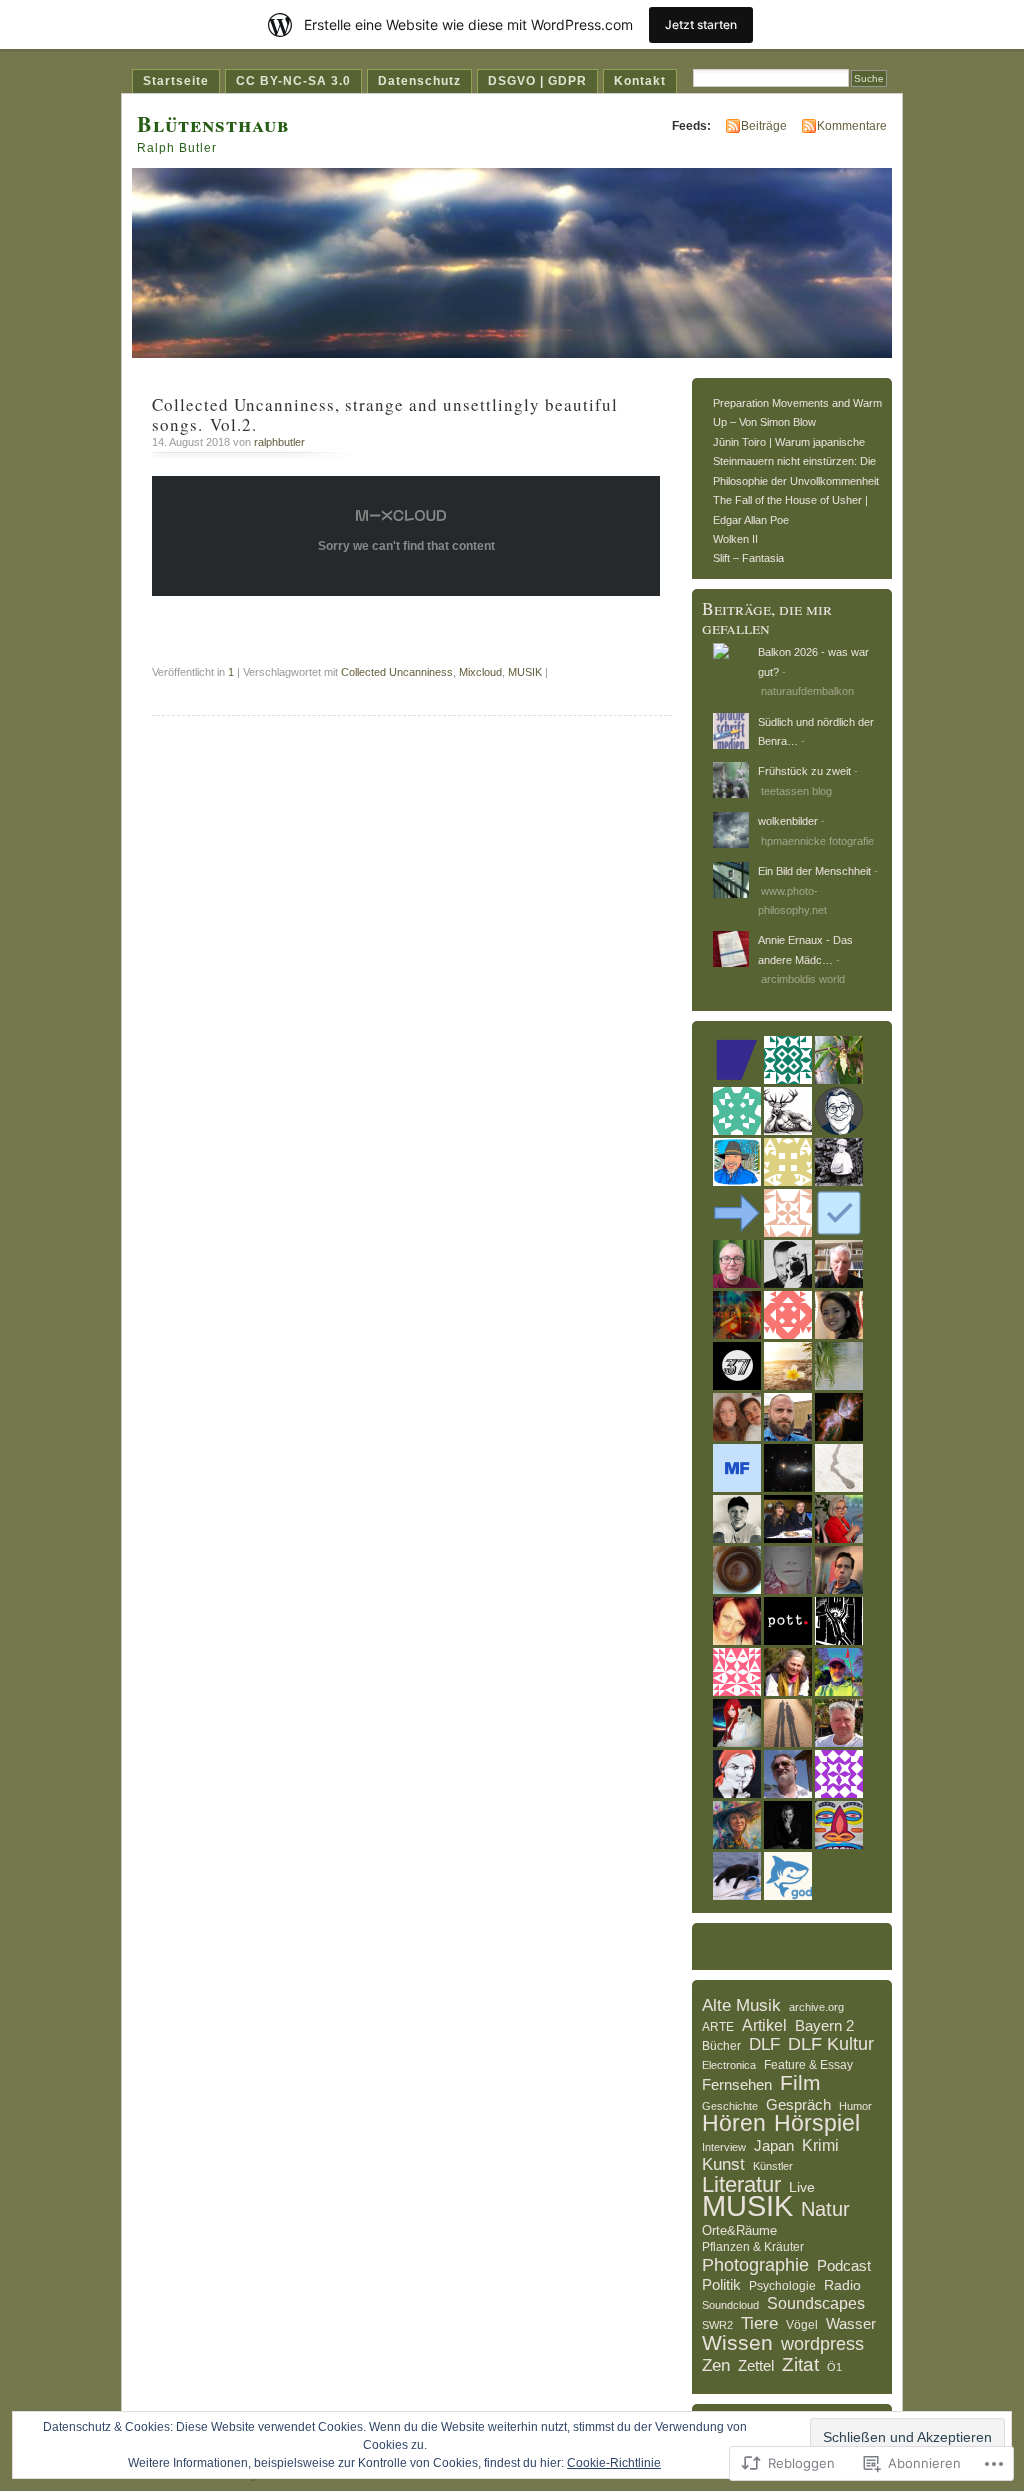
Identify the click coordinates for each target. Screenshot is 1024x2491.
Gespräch (798, 2104)
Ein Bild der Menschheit (814, 871)
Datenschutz (419, 81)
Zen (716, 2365)
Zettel (756, 2366)
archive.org (816, 2007)
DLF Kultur (831, 2045)
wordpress (822, 2345)
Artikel (764, 2025)
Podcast (844, 2265)
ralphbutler (279, 442)
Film (800, 2083)
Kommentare (852, 126)
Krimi (820, 2145)
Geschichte (730, 2106)
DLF (764, 2044)
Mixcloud (480, 672)
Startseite (176, 81)
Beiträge (764, 126)
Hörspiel (817, 2124)
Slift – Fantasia (748, 558)
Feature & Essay (808, 2064)
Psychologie (782, 2286)
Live (802, 2187)
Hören (734, 2124)
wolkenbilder (788, 821)
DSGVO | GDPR (537, 81)
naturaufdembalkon (807, 691)
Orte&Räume (739, 2230)
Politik (721, 2285)
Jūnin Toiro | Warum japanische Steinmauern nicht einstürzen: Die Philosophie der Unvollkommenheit (796, 461)
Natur (825, 2210)
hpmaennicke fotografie (817, 841)
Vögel (802, 2325)
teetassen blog (796, 791)
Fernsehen (737, 2084)
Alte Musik (741, 2006)
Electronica (729, 2065)
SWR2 (717, 2325)
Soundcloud (730, 2305)
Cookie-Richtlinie (614, 2463)
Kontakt (640, 81)
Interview (724, 2147)
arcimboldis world (803, 979)
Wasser (851, 2323)
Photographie (755, 2266)
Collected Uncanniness (397, 672)
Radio (842, 2285)
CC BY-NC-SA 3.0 (293, 81)
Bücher (721, 2046)
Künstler (773, 2166)
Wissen (737, 2343)
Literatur (741, 2185)
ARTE (718, 2027)
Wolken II (735, 539)
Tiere (759, 2324)
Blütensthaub (213, 123)
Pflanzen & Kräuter (753, 2247)
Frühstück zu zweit (804, 771)
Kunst (723, 2164)
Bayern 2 (824, 2025)
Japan (774, 2145)
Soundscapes (816, 2303)
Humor (855, 2106)
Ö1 (834, 2367)
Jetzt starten (701, 24)
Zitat (800, 2365)
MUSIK (525, 672)
